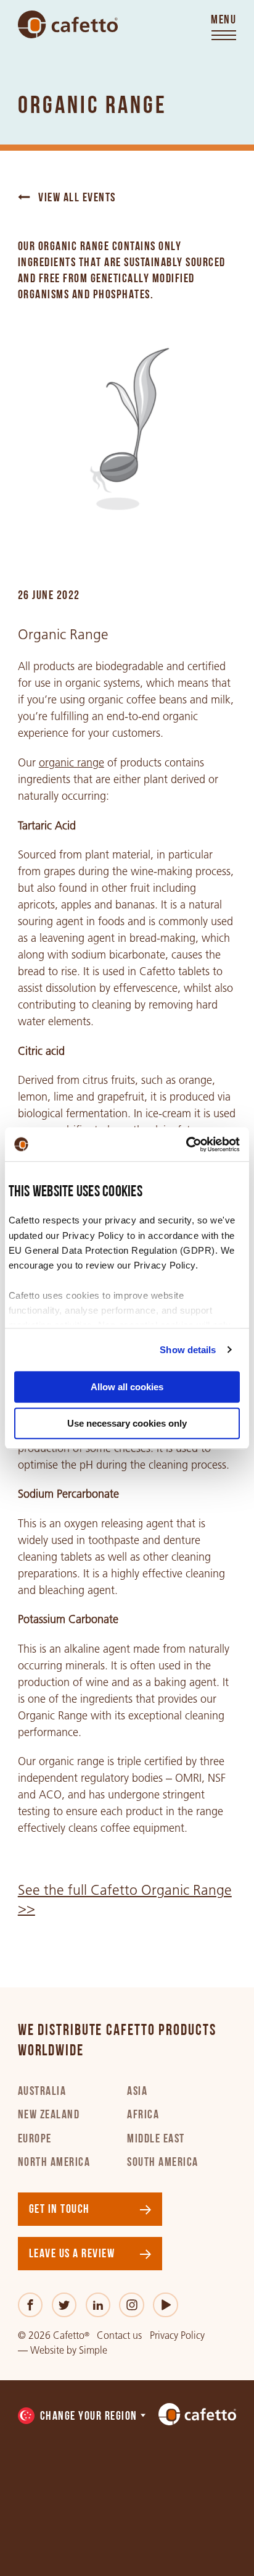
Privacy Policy (177, 2335)
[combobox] (83, 2417)
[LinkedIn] (98, 2305)
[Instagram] (132, 2305)
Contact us (119, 2335)
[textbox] (83, 2417)
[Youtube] (166, 2305)
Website (47, 2350)
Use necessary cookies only (127, 1423)
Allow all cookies (127, 1387)
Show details (188, 1350)
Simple (93, 2350)
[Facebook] (31, 2305)
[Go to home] (68, 25)
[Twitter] (64, 2305)
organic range (72, 763)
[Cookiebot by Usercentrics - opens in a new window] (186, 1144)
